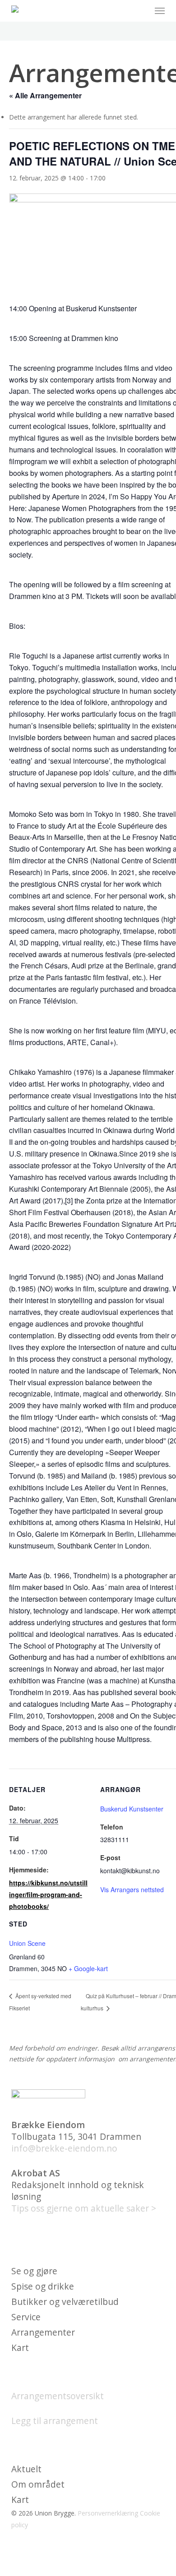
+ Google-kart (88, 1968)
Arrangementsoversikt (58, 2396)
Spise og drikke (43, 2286)
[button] (160, 11)
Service (26, 2317)
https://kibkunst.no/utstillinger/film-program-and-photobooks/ (48, 1894)
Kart (20, 2348)
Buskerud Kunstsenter (132, 1809)
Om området (38, 2484)
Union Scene (27, 1943)
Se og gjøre (34, 2271)
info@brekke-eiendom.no (64, 2148)
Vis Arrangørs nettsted (132, 1889)
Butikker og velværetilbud (65, 2302)
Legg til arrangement (55, 2421)
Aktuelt (26, 2469)
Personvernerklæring (108, 2513)
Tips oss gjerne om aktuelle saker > (84, 2208)
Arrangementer (43, 2332)
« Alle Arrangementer (45, 95)
